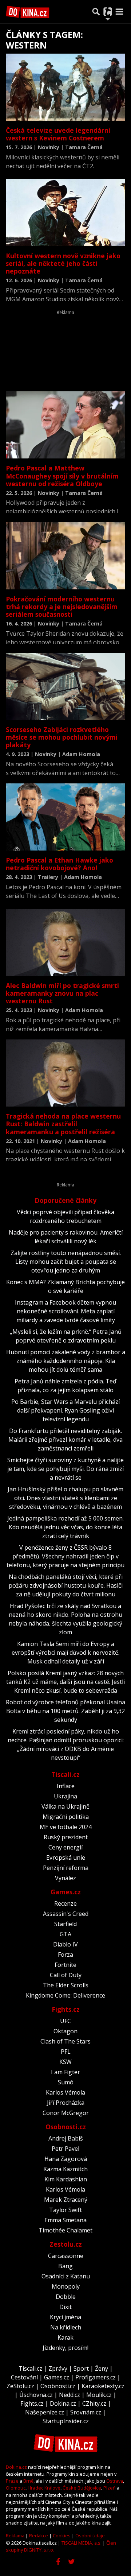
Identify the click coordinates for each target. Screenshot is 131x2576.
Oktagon (65, 2031)
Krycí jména (65, 2317)
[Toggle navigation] (119, 12)
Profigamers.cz (96, 2377)
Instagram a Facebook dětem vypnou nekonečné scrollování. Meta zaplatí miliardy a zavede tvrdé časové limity (65, 1311)
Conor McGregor (66, 2113)
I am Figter (65, 2072)
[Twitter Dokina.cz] (72, 2562)
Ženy (102, 2368)
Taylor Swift (65, 2210)
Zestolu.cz (66, 2244)
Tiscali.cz (66, 1774)
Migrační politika (66, 1817)
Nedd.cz (70, 2395)
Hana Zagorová (66, 2159)
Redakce (39, 2536)
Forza (65, 1955)
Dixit (65, 2307)
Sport (81, 2368)
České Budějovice (82, 2488)
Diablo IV (65, 1944)
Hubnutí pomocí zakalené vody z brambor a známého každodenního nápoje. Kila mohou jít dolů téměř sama (66, 1361)
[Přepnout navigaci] (108, 12)
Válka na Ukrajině (65, 1806)
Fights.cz (66, 2009)
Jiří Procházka (66, 2103)
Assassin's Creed (66, 1914)
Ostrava (115, 2481)
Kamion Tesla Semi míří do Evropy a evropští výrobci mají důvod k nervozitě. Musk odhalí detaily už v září (65, 1653)
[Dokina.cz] (28, 12)
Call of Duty (66, 1975)
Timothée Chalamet (65, 2230)
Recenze (65, 1903)
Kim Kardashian (66, 2179)
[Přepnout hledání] (96, 12)
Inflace (66, 1786)
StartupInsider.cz (66, 2421)
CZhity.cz (94, 2403)
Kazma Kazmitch (65, 2169)
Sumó (66, 2082)
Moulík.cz (99, 2395)
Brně (28, 2481)
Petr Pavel (65, 2149)
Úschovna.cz (36, 2395)
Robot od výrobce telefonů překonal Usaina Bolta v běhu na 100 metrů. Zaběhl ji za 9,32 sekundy (65, 1711)
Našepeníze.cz (45, 2412)
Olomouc (16, 2488)
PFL (66, 2052)
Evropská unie (66, 1858)
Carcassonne (66, 2256)
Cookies (62, 2536)
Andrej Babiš (66, 2138)
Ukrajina (65, 1796)
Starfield (65, 1924)
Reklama (15, 2536)
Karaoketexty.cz (103, 2386)
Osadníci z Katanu (66, 2276)
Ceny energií (65, 1847)
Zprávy (58, 2368)
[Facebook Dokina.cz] (58, 2562)
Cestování (24, 2377)
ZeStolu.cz (20, 2386)
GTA (65, 1934)
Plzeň (110, 2488)
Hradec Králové (44, 2488)
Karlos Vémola (65, 2092)
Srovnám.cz (86, 2412)
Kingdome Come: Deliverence (65, 1995)
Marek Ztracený (66, 2200)
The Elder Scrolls (66, 1985)
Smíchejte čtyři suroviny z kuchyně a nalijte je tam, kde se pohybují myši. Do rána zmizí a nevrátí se (65, 1469)
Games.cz (66, 1892)
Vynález (65, 1878)
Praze (12, 2481)
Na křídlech (66, 2327)
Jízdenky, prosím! (65, 2348)
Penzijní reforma (66, 1868)
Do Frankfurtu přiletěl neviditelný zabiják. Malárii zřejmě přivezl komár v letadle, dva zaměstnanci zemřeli (65, 1440)
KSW (65, 2062)
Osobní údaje (90, 2536)
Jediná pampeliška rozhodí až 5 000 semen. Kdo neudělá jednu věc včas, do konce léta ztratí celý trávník (65, 1527)
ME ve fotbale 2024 (66, 1827)
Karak (65, 2337)
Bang (65, 2266)
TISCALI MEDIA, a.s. (82, 2543)
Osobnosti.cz (66, 2127)
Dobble (66, 2297)
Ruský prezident (66, 1837)
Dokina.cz (63, 2403)
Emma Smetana (65, 2220)
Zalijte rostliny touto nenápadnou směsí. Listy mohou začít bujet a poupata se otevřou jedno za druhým (66, 1262)
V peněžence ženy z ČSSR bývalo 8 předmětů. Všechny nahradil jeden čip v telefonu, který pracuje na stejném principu (65, 1556)
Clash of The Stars (65, 2041)
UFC (65, 2021)
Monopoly (66, 2286)
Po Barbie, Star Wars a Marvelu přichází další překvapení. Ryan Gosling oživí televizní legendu (65, 1410)
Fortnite (65, 1965)
